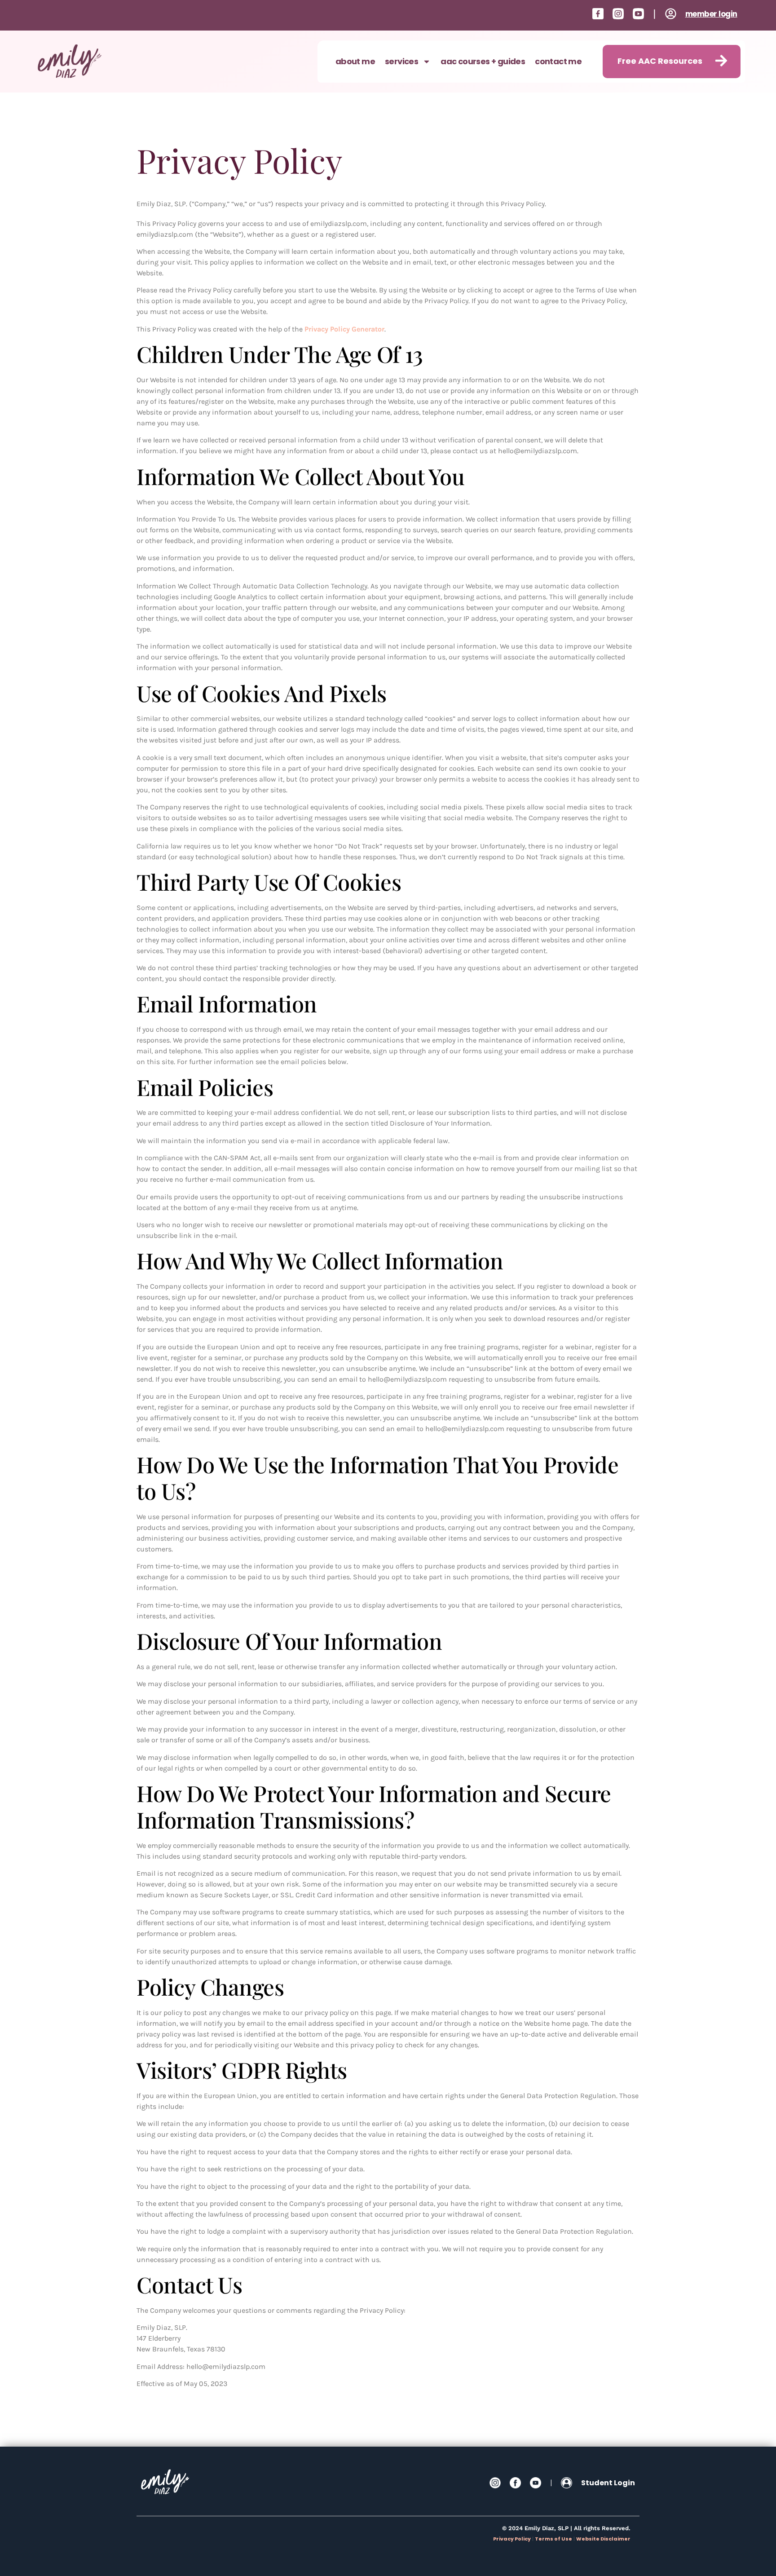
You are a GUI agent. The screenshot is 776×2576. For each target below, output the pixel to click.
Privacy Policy (512, 2539)
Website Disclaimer (603, 2539)
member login (711, 14)
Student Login (608, 2483)
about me (355, 61)
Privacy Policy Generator (344, 329)
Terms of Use (553, 2539)
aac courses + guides (483, 61)
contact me (558, 61)
